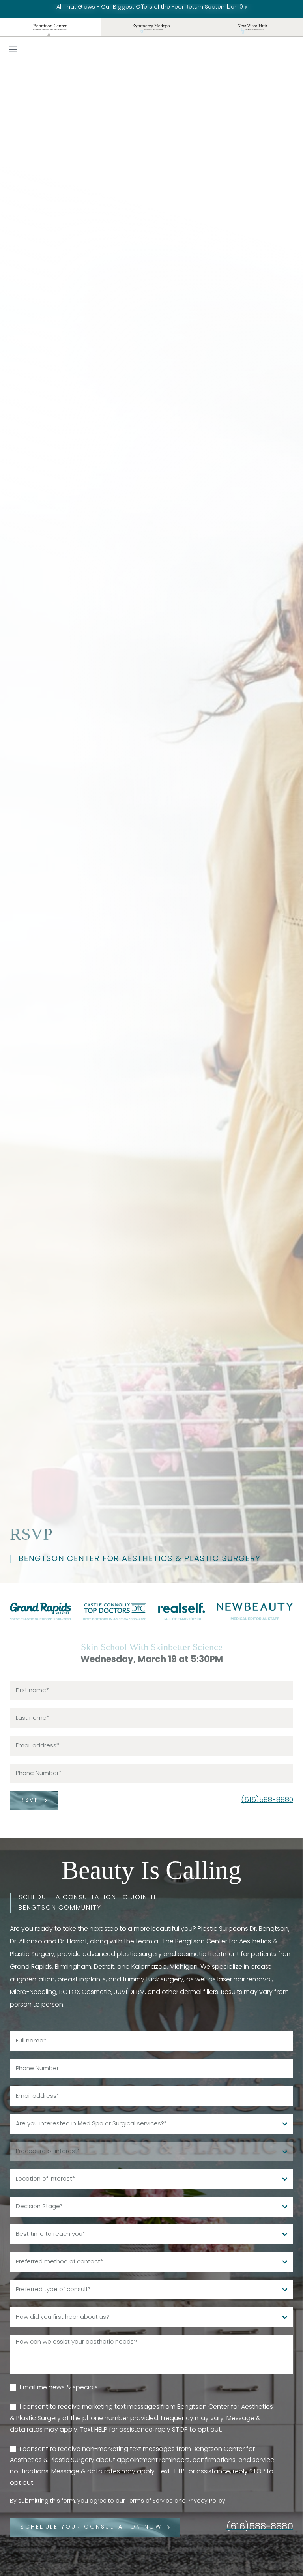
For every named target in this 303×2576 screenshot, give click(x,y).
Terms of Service (150, 2501)
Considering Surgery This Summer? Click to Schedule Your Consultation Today (151, 7)
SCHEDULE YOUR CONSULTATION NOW (91, 2527)
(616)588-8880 (267, 1801)
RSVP (30, 1800)
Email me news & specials (59, 2388)
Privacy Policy (206, 2501)
